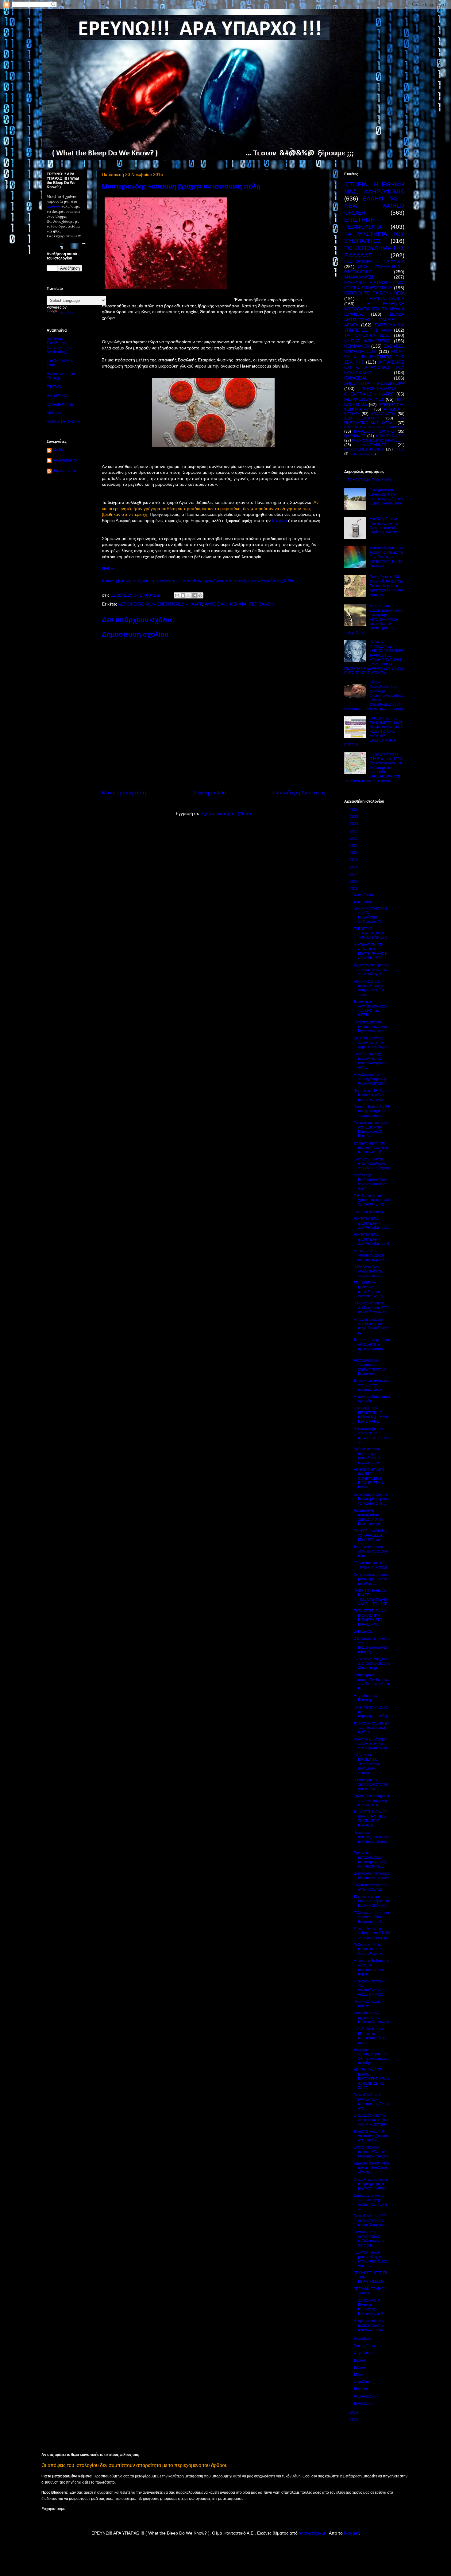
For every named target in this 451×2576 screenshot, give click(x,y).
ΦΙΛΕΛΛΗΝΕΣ (374, 445)
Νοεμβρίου (364, 902)
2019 (355, 860)
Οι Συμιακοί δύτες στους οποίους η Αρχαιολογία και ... (371, 1949)
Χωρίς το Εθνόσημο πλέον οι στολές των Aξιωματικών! (370, 1744)
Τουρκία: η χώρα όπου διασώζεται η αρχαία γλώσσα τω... (372, 1346)
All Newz (54, 413)
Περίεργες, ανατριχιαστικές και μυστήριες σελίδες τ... (371, 1839)
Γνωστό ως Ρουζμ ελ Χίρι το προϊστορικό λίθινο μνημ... (372, 1664)
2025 (355, 817)
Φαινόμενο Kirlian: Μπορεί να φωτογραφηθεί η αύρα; (369, 2036)
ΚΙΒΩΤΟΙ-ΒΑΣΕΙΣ (390, 436)
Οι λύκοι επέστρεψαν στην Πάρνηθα (370, 1887)
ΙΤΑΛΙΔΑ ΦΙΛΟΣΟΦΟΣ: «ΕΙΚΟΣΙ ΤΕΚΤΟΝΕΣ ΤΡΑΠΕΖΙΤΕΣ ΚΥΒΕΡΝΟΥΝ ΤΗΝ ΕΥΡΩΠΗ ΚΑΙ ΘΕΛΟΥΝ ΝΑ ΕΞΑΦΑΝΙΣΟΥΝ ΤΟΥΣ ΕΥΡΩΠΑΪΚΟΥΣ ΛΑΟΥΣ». (374, 658)
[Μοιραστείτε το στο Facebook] (195, 595)
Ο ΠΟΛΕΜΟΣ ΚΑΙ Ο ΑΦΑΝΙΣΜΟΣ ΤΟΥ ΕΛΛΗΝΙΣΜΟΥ (374, 367)
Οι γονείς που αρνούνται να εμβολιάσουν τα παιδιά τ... (369, 2239)
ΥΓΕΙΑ (400, 449)
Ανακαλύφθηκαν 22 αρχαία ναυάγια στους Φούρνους (370, 2220)
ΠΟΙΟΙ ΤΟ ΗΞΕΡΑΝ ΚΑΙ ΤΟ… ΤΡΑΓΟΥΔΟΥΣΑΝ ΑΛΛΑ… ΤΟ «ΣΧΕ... (372, 1597)
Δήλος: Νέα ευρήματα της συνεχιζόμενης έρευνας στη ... (371, 1800)
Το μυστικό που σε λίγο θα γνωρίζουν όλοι (371, 1551)
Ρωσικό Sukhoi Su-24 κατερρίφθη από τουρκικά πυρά (371, 1111)
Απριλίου (362, 2382)
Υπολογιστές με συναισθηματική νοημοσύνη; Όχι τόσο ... (369, 988)
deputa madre (64, 471)
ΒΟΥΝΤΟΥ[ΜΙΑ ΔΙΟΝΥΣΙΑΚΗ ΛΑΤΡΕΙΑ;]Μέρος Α (371, 1223)
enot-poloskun (313, 2533)
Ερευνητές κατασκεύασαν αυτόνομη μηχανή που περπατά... (370, 1859)
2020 (355, 853)
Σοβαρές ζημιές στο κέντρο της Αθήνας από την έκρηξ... (371, 1148)
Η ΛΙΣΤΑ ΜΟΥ (58, 396)
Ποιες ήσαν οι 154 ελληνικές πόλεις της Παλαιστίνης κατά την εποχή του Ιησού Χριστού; (386, 586)
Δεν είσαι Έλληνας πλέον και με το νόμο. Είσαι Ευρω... (372, 1043)
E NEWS (54, 387)
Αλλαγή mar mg (66, 460)
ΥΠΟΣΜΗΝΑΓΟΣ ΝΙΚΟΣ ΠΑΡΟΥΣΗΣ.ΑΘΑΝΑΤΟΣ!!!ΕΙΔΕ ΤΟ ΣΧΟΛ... (371, 2079)
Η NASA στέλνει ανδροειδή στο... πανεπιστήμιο (369, 1271)
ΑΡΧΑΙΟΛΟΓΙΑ (383, 414)
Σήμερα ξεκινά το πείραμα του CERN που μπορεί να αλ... (372, 1933)
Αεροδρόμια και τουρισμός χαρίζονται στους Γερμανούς (370, 1367)
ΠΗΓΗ (108, 569)
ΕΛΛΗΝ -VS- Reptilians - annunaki (374, 427)
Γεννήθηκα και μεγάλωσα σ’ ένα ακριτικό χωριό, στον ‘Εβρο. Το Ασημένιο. (386, 497)
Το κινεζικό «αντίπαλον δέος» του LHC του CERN (371, 1008)
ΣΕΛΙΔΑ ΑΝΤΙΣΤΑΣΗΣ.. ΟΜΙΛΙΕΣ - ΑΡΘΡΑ (374, 320)
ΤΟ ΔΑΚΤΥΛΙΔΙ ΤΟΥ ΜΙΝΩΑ (370, 480)
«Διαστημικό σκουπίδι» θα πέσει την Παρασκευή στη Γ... (372, 1682)
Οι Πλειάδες (363, 1631)
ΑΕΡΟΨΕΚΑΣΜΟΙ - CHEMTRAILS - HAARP (160, 604)
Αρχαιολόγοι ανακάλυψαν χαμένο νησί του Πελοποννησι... (369, 1517)
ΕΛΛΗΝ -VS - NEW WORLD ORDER (374, 206)
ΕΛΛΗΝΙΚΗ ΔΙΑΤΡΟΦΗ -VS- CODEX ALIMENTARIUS (374, 285)
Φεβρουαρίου (366, 2396)
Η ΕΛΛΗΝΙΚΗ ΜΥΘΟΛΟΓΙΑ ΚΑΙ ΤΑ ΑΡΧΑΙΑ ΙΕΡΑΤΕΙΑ (374, 309)
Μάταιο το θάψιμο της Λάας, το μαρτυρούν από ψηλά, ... (372, 1967)
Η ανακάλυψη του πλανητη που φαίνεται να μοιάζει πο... (371, 1435)
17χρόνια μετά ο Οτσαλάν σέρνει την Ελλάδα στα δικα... (372, 1901)
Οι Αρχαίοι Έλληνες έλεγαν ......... (378, 440)
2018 (355, 867)
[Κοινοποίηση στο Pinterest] (200, 595)
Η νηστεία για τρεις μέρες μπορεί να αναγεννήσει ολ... (370, 2325)
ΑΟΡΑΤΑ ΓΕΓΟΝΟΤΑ (64, 422)
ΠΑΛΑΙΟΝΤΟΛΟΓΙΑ (385, 298)
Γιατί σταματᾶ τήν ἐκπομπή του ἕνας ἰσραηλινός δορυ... (371, 1027)
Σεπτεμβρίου (365, 2346)
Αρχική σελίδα (210, 793)
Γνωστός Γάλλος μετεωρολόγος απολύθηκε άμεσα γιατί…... (370, 2259)
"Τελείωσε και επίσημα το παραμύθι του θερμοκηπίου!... (371, 1917)
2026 (355, 810)
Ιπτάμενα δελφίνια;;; (370, 1212)
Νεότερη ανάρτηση (124, 793)
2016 (355, 882)
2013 (355, 2420)
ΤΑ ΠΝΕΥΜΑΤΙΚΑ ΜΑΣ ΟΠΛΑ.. (374, 420)
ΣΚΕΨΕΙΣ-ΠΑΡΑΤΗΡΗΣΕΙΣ (374, 349)
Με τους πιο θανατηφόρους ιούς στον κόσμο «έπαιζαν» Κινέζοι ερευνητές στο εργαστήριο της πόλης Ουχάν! (373, 619)
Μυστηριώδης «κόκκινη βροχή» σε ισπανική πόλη (370, 1255)
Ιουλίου (361, 2360)
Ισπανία (280, 520)
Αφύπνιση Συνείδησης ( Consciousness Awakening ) (60, 345)
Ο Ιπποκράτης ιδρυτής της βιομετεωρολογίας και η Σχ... (372, 1645)
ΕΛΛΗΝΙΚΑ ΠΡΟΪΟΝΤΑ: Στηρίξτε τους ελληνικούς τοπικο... (367, 1764)
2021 (355, 846)
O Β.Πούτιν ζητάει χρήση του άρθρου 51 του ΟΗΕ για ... (371, 1200)
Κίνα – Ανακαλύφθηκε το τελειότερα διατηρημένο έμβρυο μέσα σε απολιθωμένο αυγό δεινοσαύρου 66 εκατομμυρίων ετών (374, 696)
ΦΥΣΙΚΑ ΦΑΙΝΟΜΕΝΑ (367, 341)
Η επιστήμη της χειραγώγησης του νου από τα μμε (371, 1785)
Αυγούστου (364, 2353)
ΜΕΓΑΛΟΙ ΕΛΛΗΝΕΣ (364, 399)
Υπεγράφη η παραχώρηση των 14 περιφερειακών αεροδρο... (370, 2056)
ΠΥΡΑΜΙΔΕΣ (355, 436)
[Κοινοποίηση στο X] (189, 595)
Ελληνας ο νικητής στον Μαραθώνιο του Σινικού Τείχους (372, 1164)
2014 (355, 2412)
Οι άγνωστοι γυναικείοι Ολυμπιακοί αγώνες (372, 1876)
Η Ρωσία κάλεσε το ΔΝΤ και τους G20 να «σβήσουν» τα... (371, 1308)
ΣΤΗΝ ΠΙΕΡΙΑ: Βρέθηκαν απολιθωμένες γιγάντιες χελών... (370, 1290)
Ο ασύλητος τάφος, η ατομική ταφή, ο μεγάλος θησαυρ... (371, 2184)
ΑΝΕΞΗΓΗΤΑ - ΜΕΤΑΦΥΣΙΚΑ (374, 383)
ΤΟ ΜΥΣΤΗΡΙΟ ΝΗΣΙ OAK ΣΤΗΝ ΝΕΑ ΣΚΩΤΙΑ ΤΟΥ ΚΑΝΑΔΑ (370, 1819)
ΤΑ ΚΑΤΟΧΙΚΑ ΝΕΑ (366, 335)
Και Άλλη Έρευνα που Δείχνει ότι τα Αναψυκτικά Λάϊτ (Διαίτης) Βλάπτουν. (386, 526)
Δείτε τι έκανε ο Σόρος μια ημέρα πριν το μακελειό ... (371, 1579)
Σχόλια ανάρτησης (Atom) (226, 813)
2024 (355, 824)
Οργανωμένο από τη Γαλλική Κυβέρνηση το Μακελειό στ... (372, 1499)
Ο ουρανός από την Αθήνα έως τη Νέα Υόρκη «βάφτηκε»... (372, 2120)
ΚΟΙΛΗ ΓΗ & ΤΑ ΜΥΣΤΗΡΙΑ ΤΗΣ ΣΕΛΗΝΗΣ (374, 357)
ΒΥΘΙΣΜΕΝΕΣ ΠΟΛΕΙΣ (364, 449)
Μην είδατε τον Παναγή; (366, 1698)
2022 (355, 838)
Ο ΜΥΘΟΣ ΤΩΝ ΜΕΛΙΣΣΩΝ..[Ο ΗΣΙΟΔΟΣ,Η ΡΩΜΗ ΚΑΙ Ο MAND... (372, 1415)
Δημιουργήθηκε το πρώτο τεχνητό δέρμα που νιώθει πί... (370, 2202)
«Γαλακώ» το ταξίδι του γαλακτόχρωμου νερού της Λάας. (369, 1988)
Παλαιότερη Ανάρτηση (299, 793)
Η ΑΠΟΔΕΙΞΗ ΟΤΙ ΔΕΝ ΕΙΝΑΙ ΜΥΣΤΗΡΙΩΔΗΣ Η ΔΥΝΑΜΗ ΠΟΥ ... (371, 951)
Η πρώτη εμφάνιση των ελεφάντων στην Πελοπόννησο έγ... (372, 1326)
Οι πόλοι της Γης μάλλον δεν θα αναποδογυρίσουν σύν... (371, 1061)
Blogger (351, 2533)
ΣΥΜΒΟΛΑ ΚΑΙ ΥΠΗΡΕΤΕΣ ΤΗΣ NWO (374, 327)
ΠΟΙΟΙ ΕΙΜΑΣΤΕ (361, 454)
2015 (355, 889)
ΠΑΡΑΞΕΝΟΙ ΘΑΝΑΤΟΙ (374, 431)
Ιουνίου (361, 2368)
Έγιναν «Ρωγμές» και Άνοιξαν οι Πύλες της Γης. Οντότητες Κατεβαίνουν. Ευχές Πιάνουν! (387, 557)
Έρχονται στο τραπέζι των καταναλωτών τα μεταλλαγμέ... (371, 970)
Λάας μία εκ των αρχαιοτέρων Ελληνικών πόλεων (371, 2018)
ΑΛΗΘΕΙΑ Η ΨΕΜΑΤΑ (225, 604)
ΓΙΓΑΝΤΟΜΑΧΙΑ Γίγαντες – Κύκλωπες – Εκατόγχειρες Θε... (371, 2307)
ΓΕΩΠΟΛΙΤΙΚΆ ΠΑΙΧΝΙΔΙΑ (374, 261)
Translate (67, 313)
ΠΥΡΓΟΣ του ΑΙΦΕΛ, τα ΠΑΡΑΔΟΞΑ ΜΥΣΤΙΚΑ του (371, 1535)
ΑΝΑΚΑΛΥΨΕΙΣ (359, 277)
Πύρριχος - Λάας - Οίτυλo (368, 2004)
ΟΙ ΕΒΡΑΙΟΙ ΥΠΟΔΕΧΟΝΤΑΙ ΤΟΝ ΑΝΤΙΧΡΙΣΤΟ (370, 933)
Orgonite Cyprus (60, 404)
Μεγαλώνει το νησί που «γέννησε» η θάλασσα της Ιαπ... (371, 1079)
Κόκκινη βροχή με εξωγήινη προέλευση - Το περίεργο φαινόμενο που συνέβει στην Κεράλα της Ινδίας (199, 581)
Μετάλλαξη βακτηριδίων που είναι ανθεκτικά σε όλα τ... (370, 1182)
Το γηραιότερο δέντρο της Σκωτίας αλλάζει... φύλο (371, 1385)
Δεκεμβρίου (364, 895)
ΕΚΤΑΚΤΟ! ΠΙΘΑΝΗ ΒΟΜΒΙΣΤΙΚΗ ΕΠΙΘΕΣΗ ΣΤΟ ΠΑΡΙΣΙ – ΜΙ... (370, 1617)
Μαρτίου (362, 2389)
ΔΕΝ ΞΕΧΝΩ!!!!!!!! (362, 418)
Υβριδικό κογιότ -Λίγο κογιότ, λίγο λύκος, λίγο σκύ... (371, 2168)
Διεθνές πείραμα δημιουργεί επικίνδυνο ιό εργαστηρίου (367, 1456)
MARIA (59, 450)
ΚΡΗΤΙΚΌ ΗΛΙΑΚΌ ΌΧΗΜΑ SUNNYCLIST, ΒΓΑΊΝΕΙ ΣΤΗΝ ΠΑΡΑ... (369, 1479)
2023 (355, 831)
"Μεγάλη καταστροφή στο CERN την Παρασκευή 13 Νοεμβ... (371, 1129)
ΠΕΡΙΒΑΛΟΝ (261, 604)
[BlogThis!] (183, 595)
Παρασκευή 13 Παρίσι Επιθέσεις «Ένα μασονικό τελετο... (372, 1095)
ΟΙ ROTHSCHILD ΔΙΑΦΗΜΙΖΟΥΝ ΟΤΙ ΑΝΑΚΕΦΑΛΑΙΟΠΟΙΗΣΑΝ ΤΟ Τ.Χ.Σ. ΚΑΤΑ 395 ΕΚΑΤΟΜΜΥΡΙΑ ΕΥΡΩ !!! (373, 731)
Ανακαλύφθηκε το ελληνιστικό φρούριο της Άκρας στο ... (372, 2101)
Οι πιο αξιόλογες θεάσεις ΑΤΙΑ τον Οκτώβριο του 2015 (372, 2152)
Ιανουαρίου (364, 2403)
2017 (355, 874)
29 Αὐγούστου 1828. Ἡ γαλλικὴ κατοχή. (371, 1565)
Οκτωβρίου (364, 2339)
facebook (54, 206)
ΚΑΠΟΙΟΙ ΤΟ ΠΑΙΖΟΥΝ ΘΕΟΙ (374, 293)
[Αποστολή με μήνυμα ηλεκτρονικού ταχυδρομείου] (177, 595)
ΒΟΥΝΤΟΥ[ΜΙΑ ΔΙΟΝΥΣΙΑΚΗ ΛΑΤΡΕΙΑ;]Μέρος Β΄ (372, 1239)
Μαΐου (360, 2375)
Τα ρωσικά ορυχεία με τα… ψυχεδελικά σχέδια (371, 1728)
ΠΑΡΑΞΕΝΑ (355, 378)
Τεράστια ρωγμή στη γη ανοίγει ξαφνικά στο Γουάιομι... (371, 2136)
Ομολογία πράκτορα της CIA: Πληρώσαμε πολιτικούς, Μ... (370, 915)
